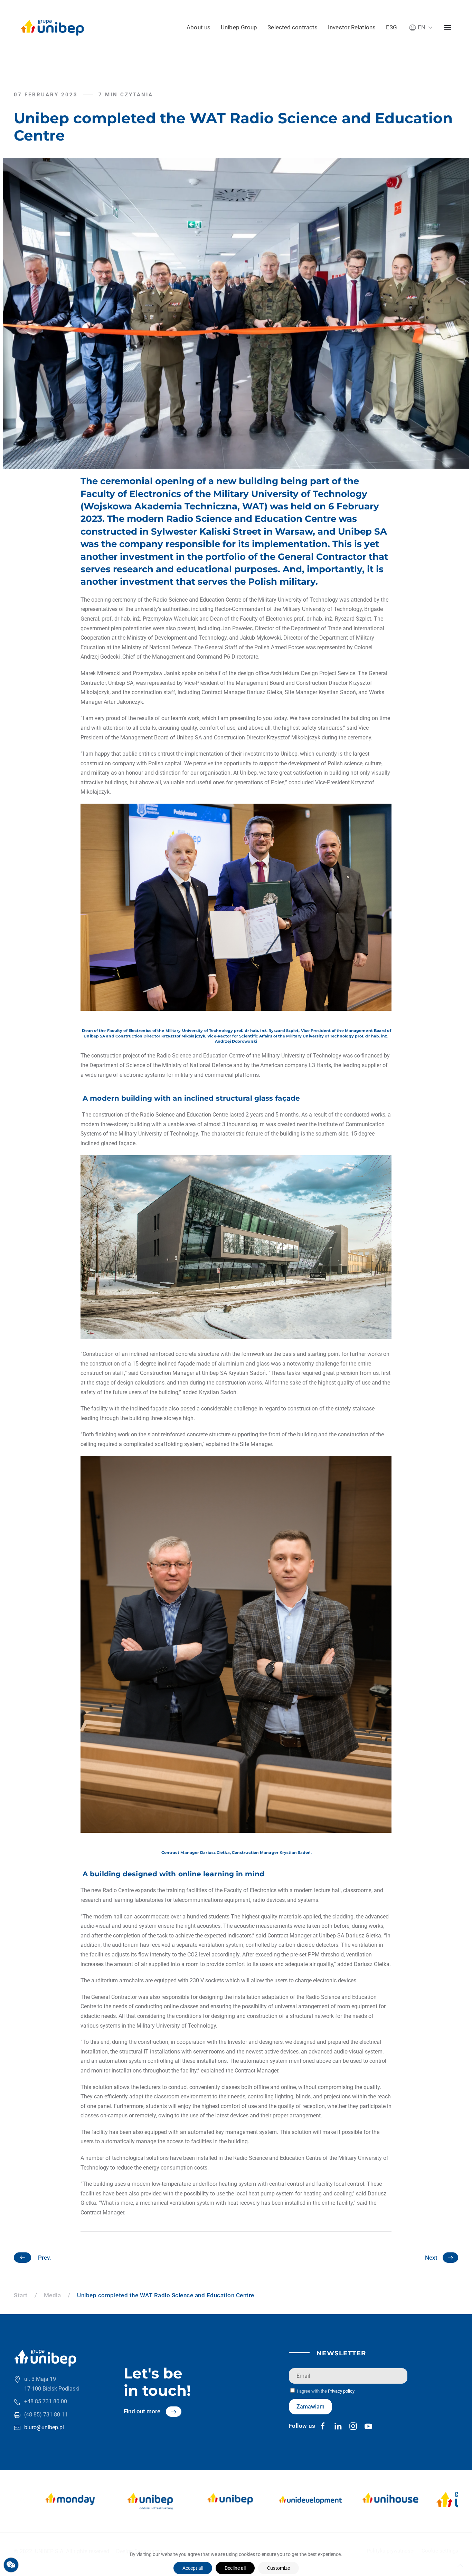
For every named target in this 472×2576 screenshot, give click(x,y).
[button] (421, 27)
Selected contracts (292, 27)
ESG (391, 27)
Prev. (45, 2258)
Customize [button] (279, 2568)
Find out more (142, 2411)
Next (431, 2258)
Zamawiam (310, 2407)
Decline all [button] (235, 2568)
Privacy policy (341, 2391)
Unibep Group (239, 27)
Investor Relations (352, 27)
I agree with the (325, 2391)
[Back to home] (52, 28)
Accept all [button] (193, 2568)
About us (199, 27)
